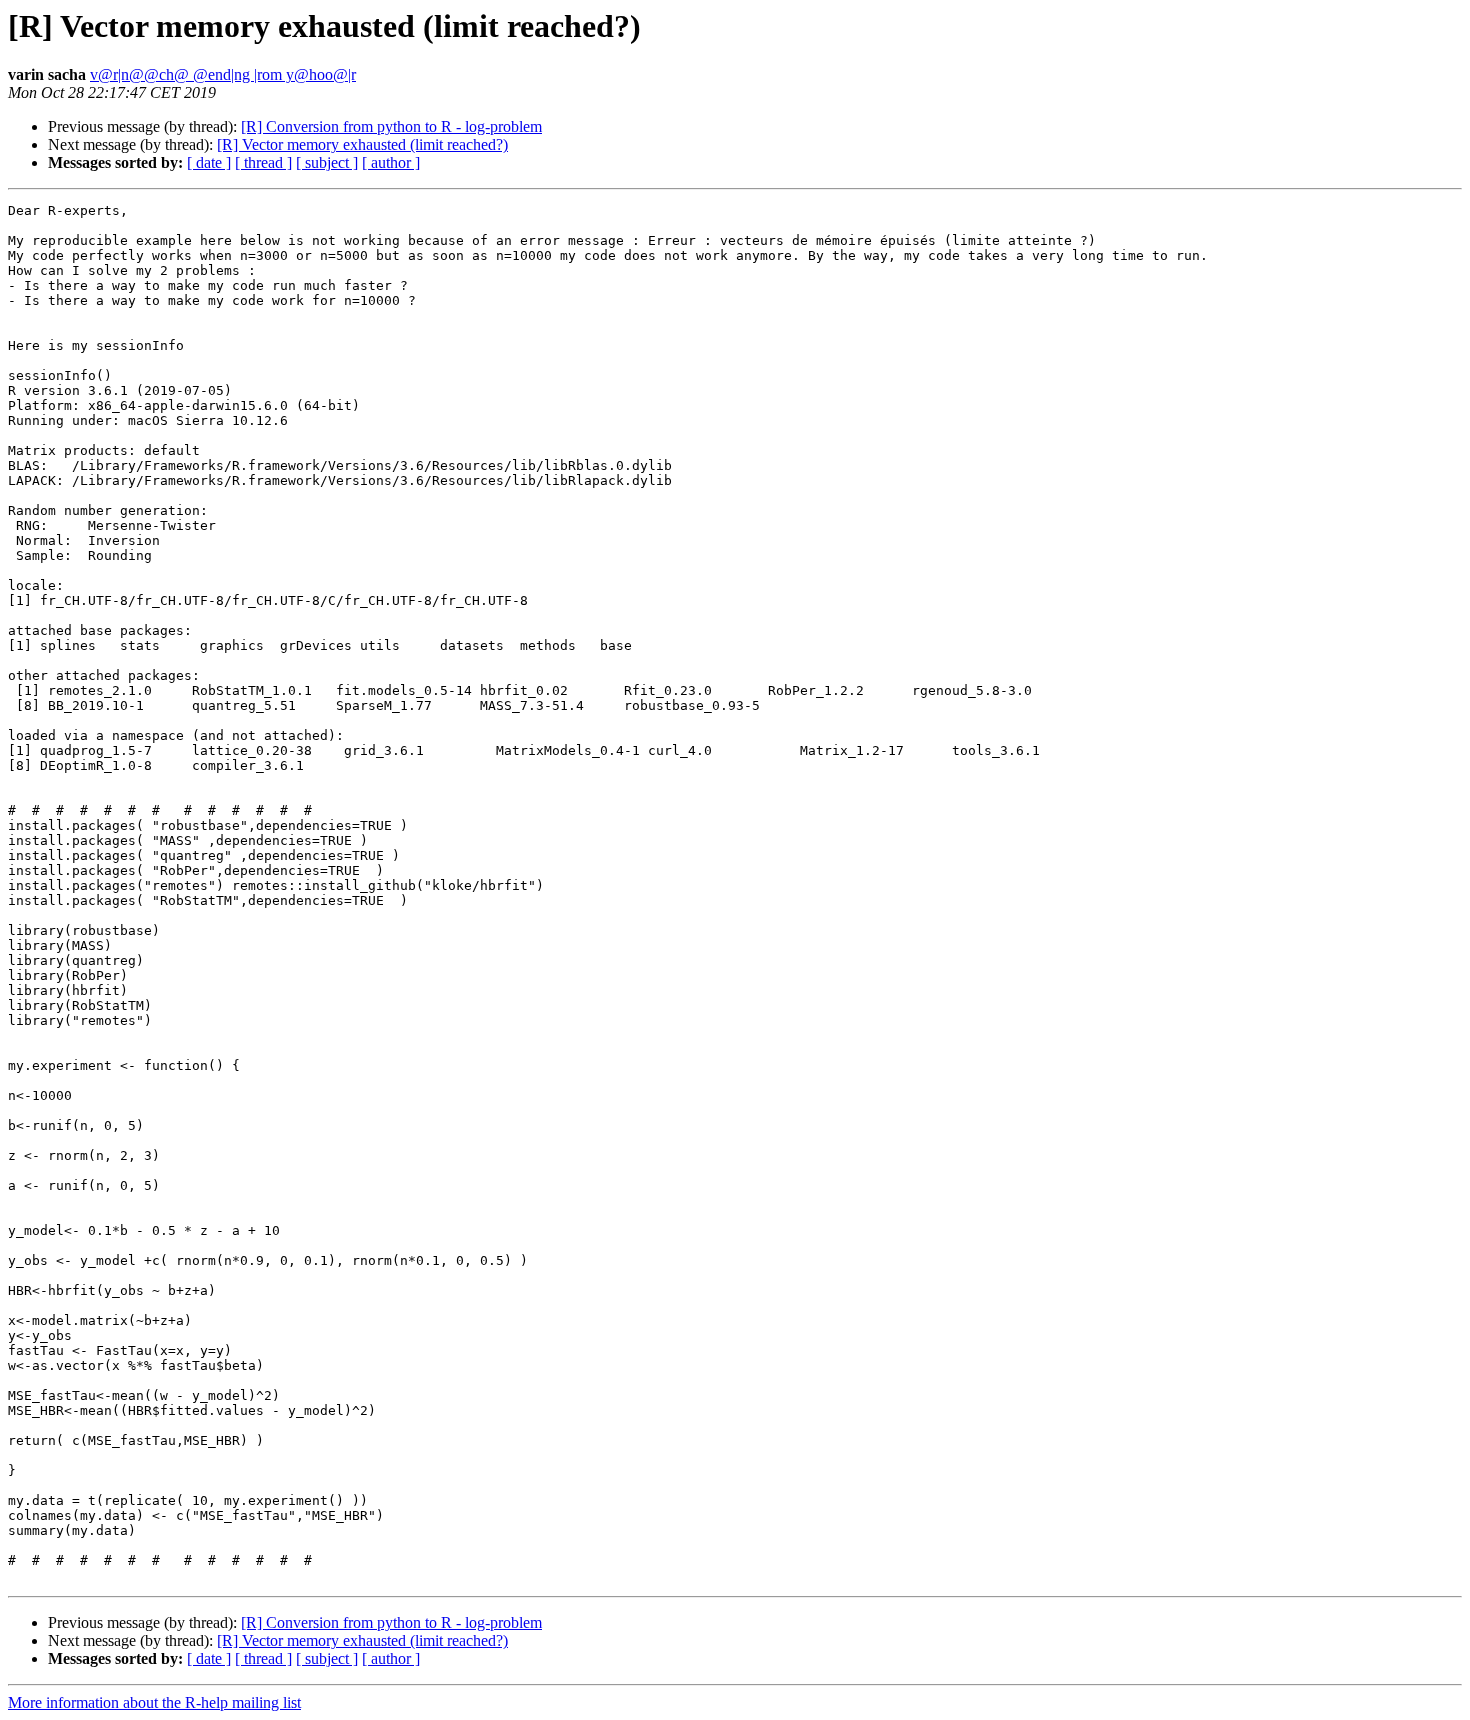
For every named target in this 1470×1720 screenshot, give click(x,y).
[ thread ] (263, 162)
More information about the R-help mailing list (154, 1702)
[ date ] (209, 162)
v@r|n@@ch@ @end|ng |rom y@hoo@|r (223, 74)
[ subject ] (327, 162)
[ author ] (391, 162)
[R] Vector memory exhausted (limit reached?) (362, 144)
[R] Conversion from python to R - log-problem (391, 126)
